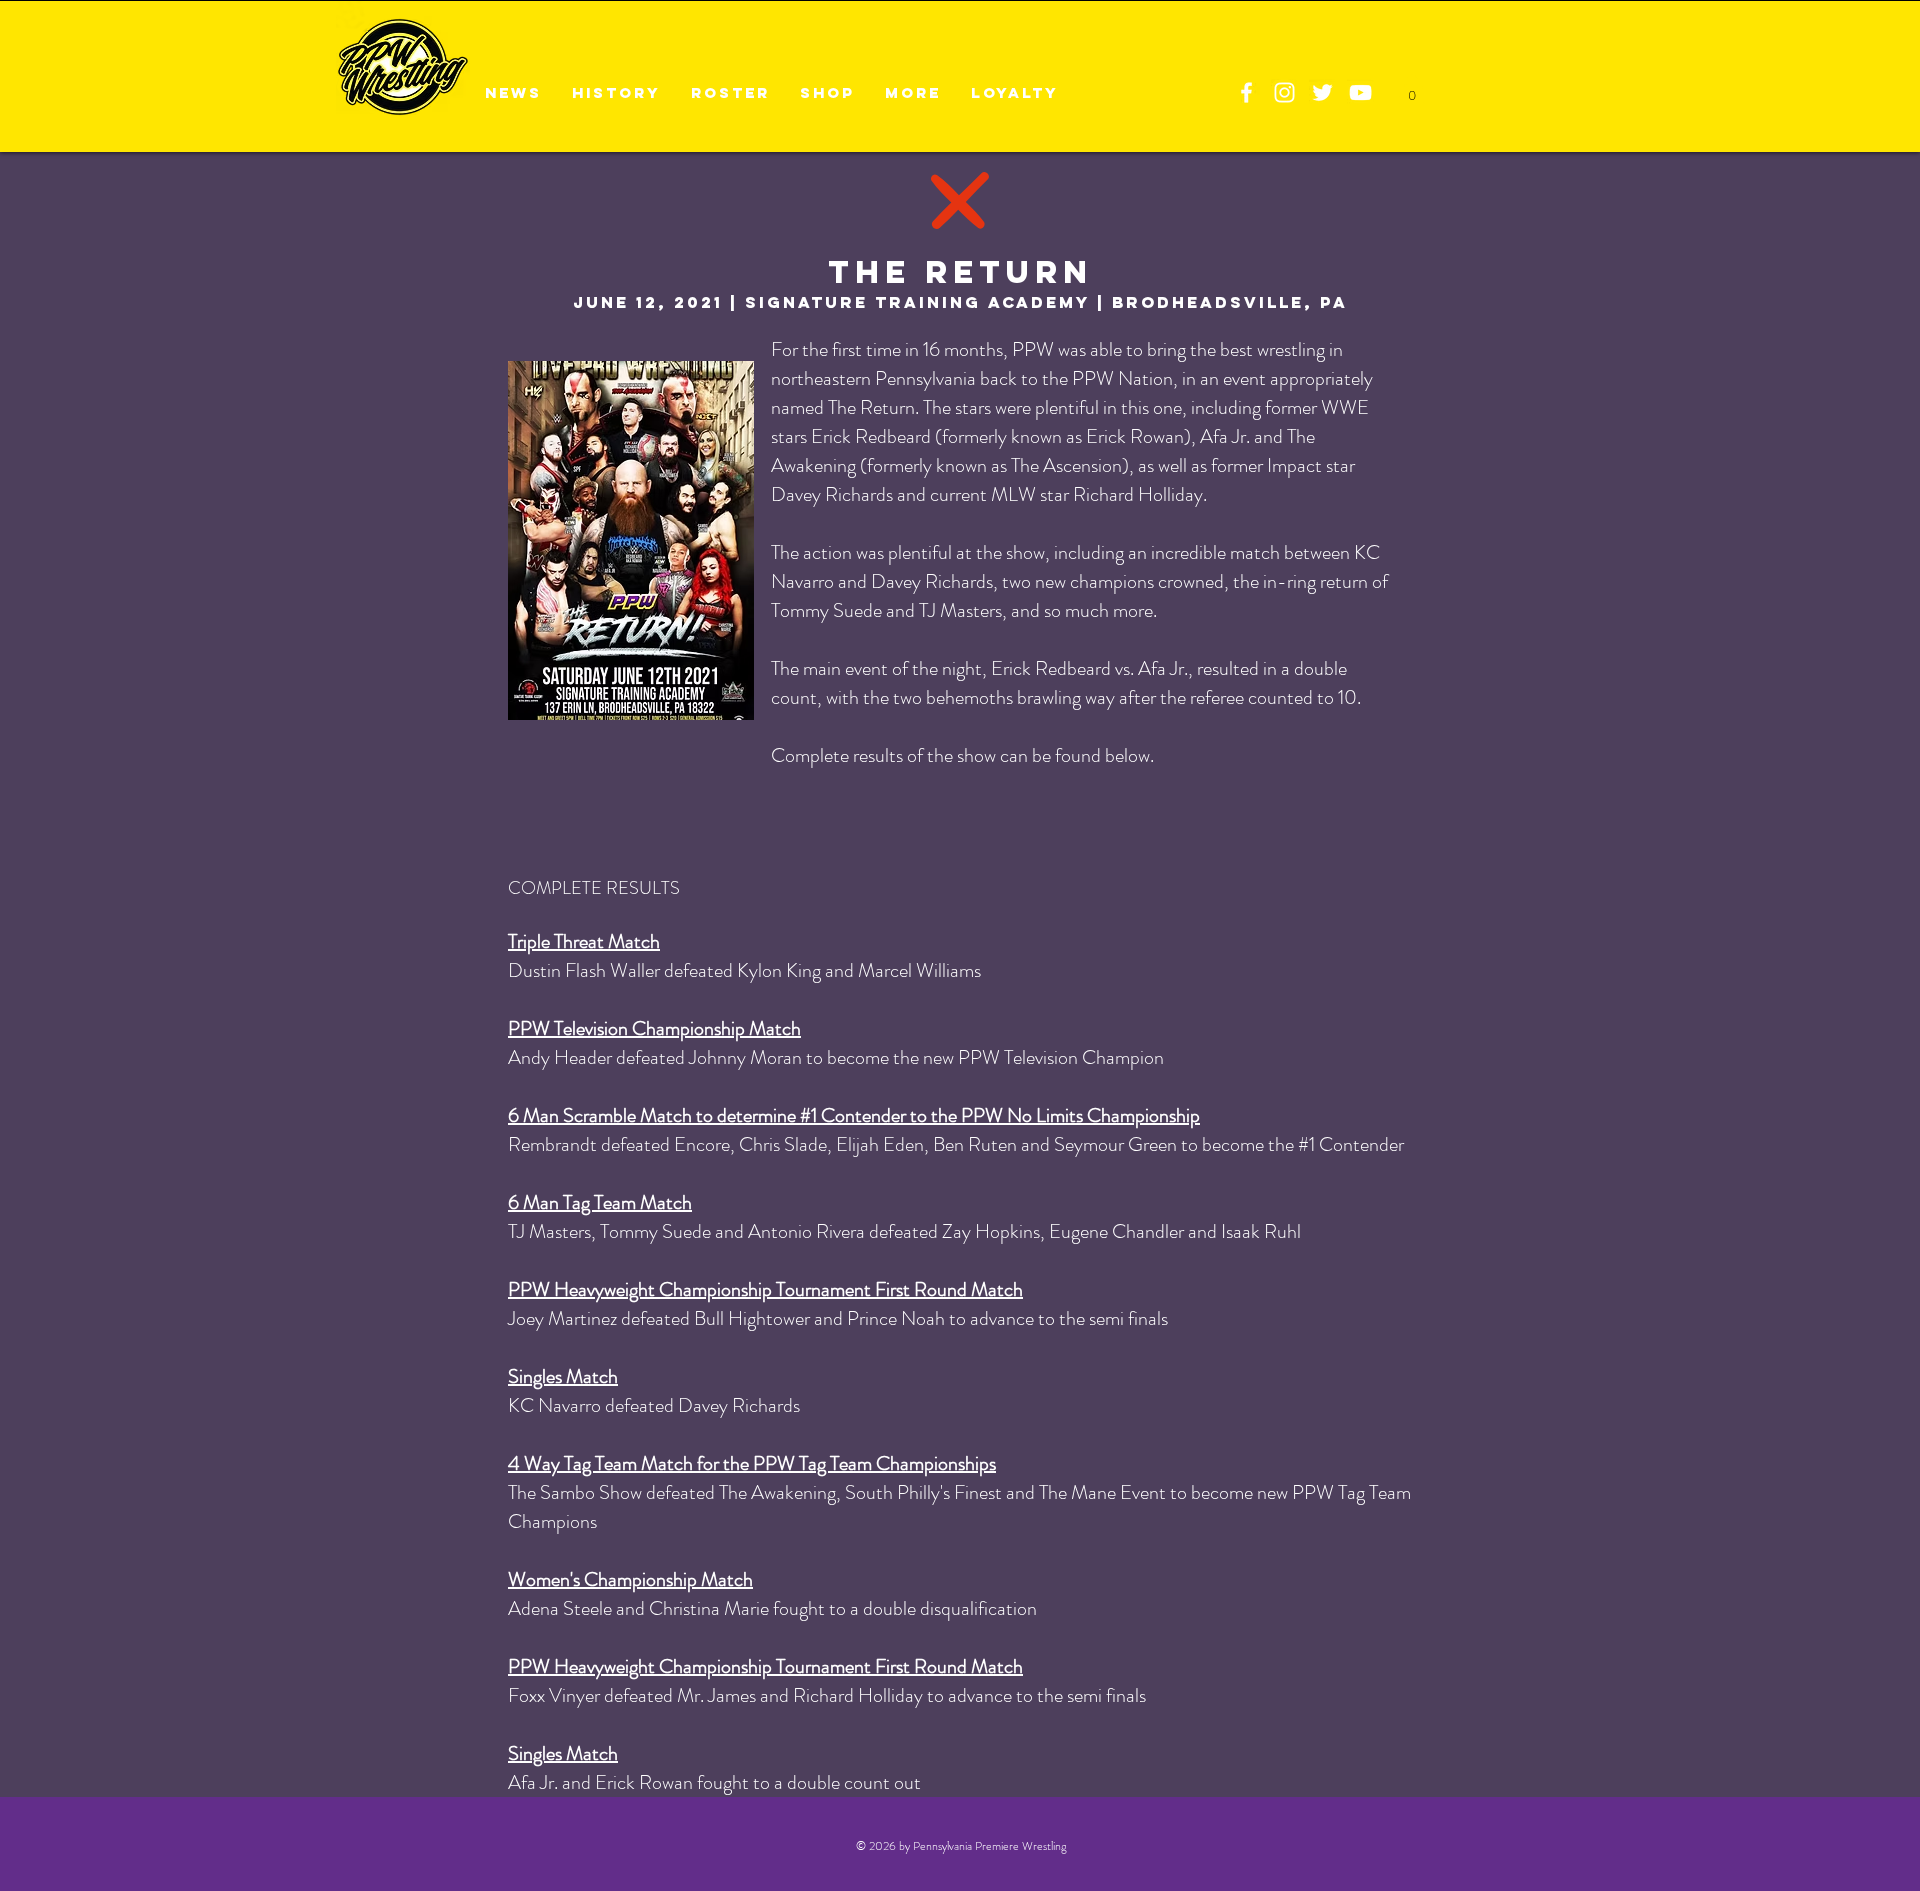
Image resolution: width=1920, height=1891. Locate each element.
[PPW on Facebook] (1246, 92)
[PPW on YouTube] (1360, 92)
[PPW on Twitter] (1322, 92)
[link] (1411, 90)
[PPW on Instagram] (1284, 92)
